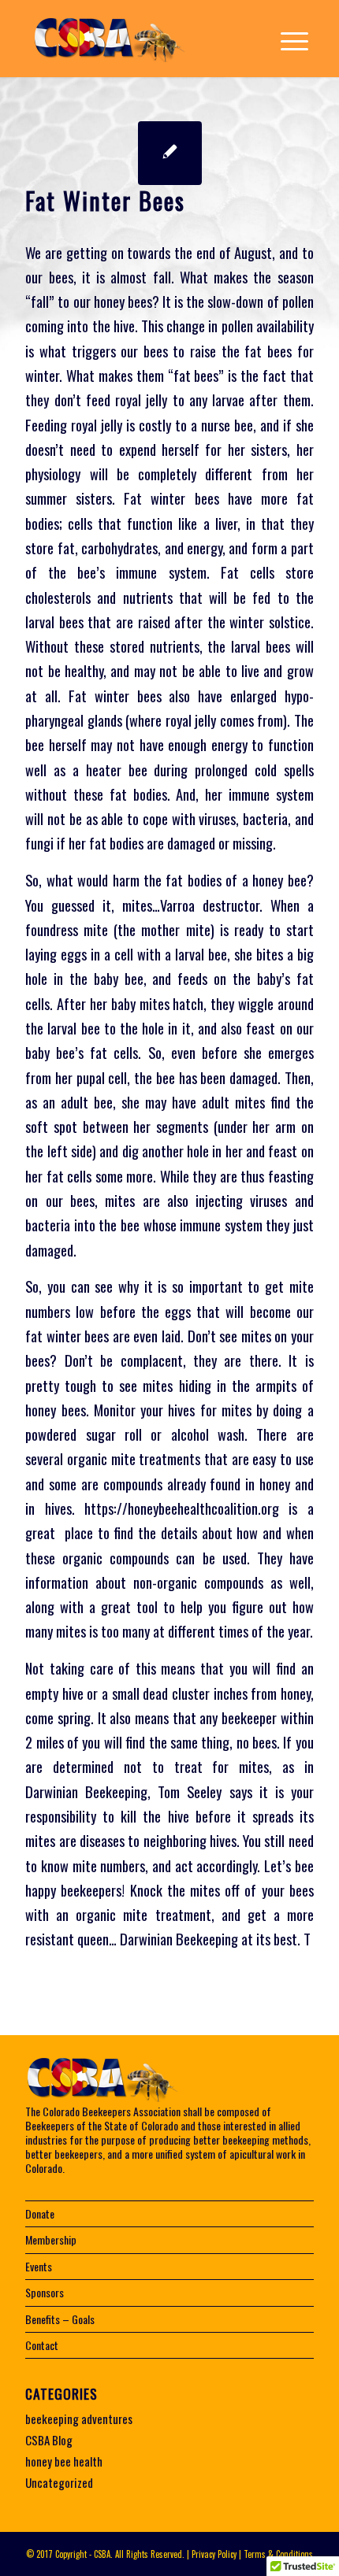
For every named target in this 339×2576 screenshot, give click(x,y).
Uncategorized (59, 2482)
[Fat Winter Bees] (170, 153)
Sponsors (45, 2292)
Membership (51, 2239)
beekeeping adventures (79, 2419)
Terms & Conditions (278, 2554)
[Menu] (287, 39)
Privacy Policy (214, 2554)
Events (39, 2266)
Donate (40, 2213)
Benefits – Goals (60, 2319)
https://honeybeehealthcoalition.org (182, 1508)
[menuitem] (287, 39)
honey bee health (64, 2461)
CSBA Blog (49, 2440)
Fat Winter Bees (105, 200)
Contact (42, 2345)
